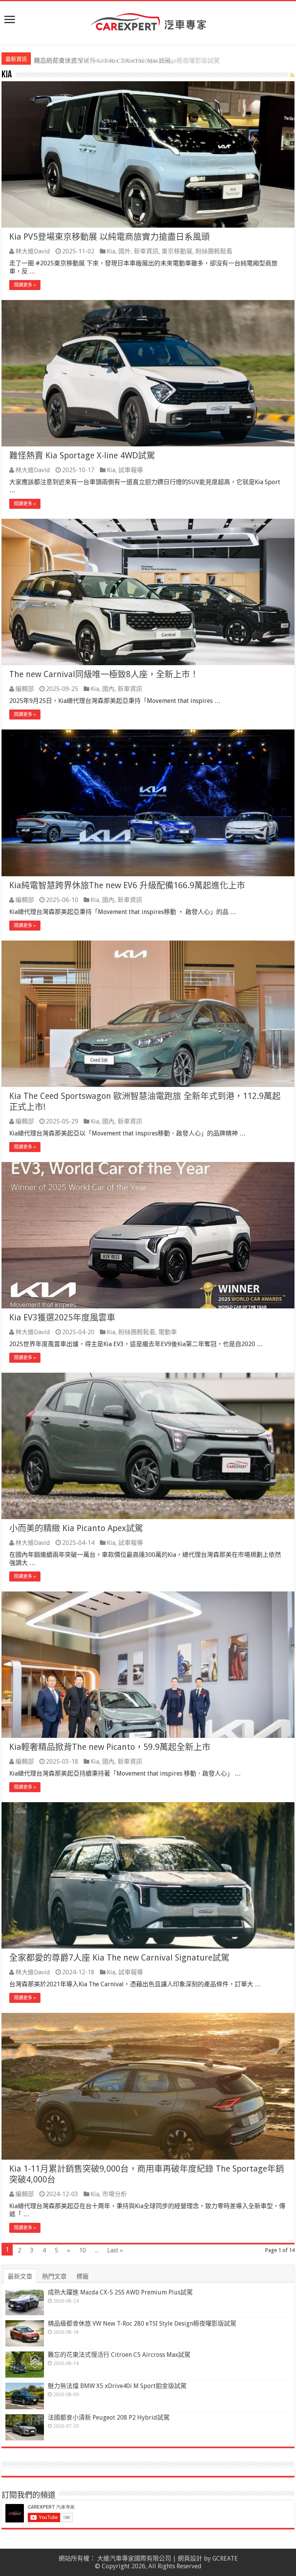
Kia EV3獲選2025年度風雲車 (62, 1317)
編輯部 (25, 689)
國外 (124, 251)
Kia (111, 251)
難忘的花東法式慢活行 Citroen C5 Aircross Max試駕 (102, 61)
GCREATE (225, 2558)
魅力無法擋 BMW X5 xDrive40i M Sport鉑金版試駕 (117, 2386)
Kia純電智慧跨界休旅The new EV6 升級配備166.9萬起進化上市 (127, 885)
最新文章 (20, 2277)
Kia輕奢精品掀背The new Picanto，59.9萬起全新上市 (110, 1747)
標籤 (82, 2277)
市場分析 (114, 2194)
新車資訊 (146, 251)
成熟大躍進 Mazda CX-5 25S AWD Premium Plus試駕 (120, 2292)
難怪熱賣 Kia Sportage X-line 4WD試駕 (82, 455)
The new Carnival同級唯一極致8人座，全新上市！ (104, 674)
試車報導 (131, 470)
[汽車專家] (148, 20)
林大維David (33, 251)
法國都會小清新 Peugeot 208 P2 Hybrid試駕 (109, 2418)
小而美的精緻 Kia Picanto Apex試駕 (76, 1528)
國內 (108, 689)
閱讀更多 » (25, 285)
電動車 (168, 1332)
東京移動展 (177, 251)
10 (82, 2250)
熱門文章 (54, 2277)
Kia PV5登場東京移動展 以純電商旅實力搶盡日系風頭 (109, 237)
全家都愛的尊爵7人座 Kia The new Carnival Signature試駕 (119, 1958)
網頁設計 (190, 2558)
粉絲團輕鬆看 (214, 251)
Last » (115, 2250)
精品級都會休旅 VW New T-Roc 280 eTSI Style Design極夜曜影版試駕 (142, 2324)
